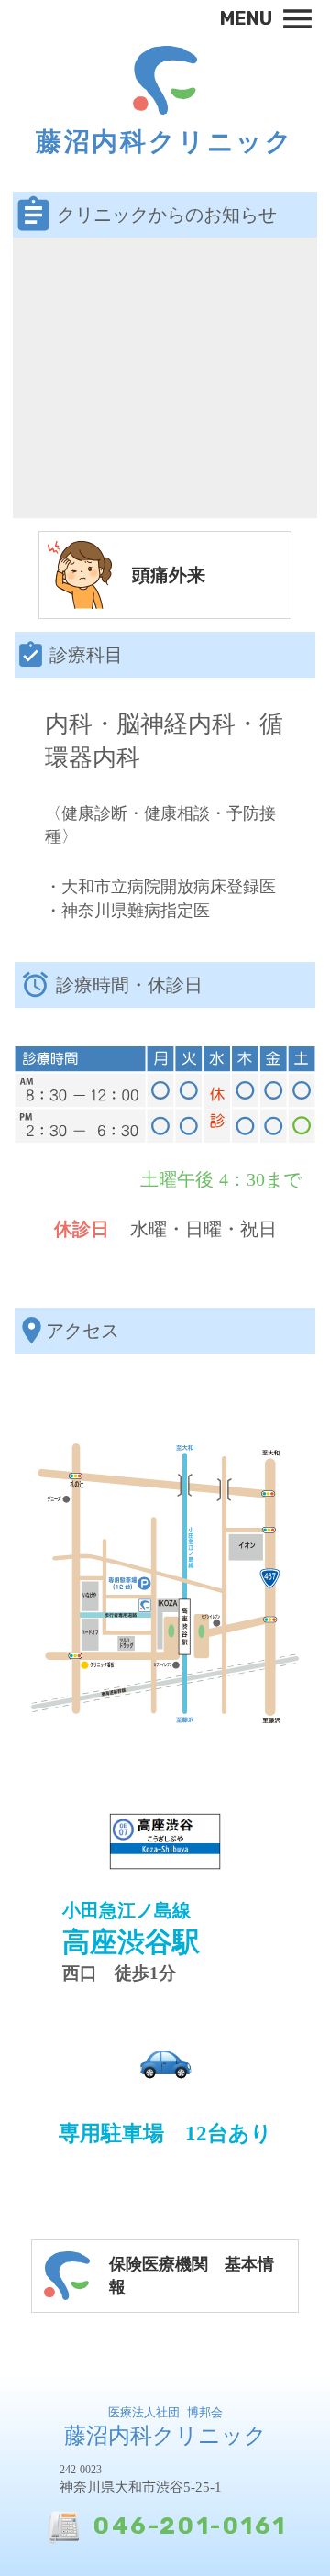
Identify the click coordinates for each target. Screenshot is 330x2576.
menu (297, 19)
